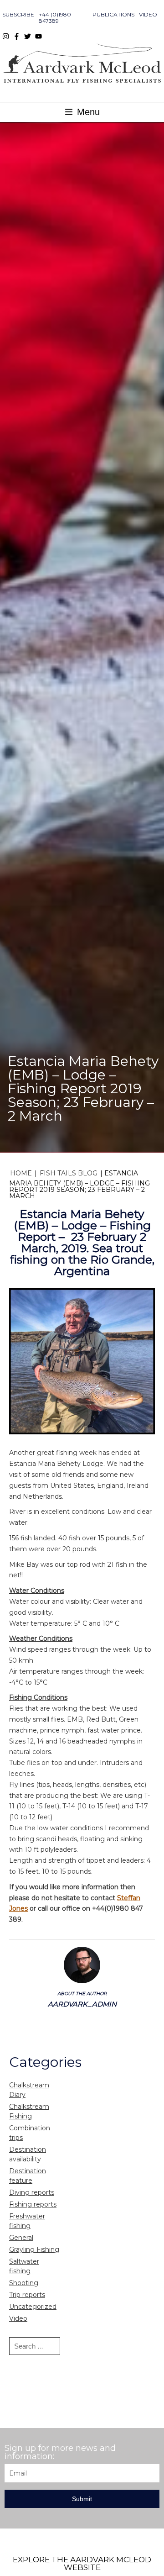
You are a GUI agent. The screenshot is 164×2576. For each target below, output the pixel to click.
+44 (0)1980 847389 (55, 18)
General (21, 2238)
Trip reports (27, 2295)
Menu (87, 112)
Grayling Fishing (34, 2249)
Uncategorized (33, 2307)
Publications (113, 14)
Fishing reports (33, 2204)
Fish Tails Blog (69, 1173)
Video (148, 14)
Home (21, 1173)
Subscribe (18, 14)
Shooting (24, 2283)
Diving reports (32, 2192)
